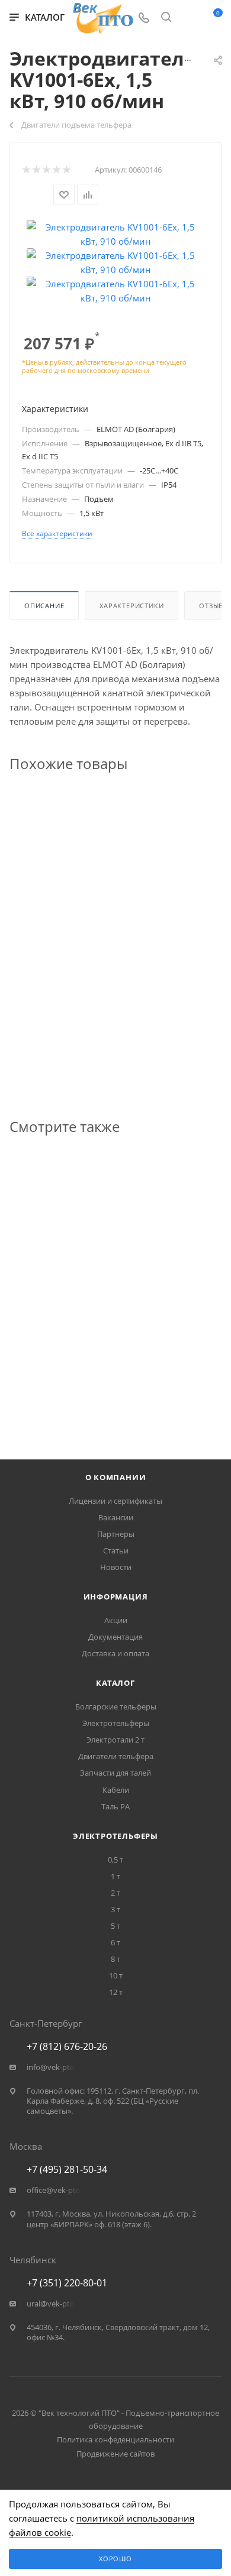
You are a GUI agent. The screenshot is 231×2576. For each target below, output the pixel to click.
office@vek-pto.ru (58, 2190)
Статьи (116, 1550)
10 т (116, 1975)
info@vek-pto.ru (55, 2067)
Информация (116, 1597)
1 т (115, 1876)
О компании (116, 1477)
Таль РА (115, 1806)
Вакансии (116, 1517)
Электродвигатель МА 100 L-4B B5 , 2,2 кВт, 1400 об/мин (109, 998)
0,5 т (115, 1860)
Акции (116, 1620)
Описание (44, 606)
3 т (115, 1909)
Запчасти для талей (115, 1773)
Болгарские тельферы (116, 1706)
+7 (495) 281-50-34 (67, 2169)
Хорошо (115, 2559)
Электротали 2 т (115, 1740)
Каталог (115, 1683)
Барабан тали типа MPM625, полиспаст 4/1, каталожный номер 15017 (110, 1361)
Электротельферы (116, 1723)
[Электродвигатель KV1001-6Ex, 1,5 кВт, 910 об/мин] (115, 233)
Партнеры (116, 1534)
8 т (115, 1959)
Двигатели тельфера (116, 1756)
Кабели (116, 1790)
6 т (115, 1942)
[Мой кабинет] (188, 18)
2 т (115, 1893)
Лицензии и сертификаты (115, 1501)
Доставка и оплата (115, 1653)
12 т (116, 1992)
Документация (115, 1637)
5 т (115, 1926)
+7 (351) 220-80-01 (67, 2283)
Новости (116, 1567)
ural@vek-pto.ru (55, 2304)
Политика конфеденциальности (115, 2439)
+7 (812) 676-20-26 (67, 2046)
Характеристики (131, 606)
